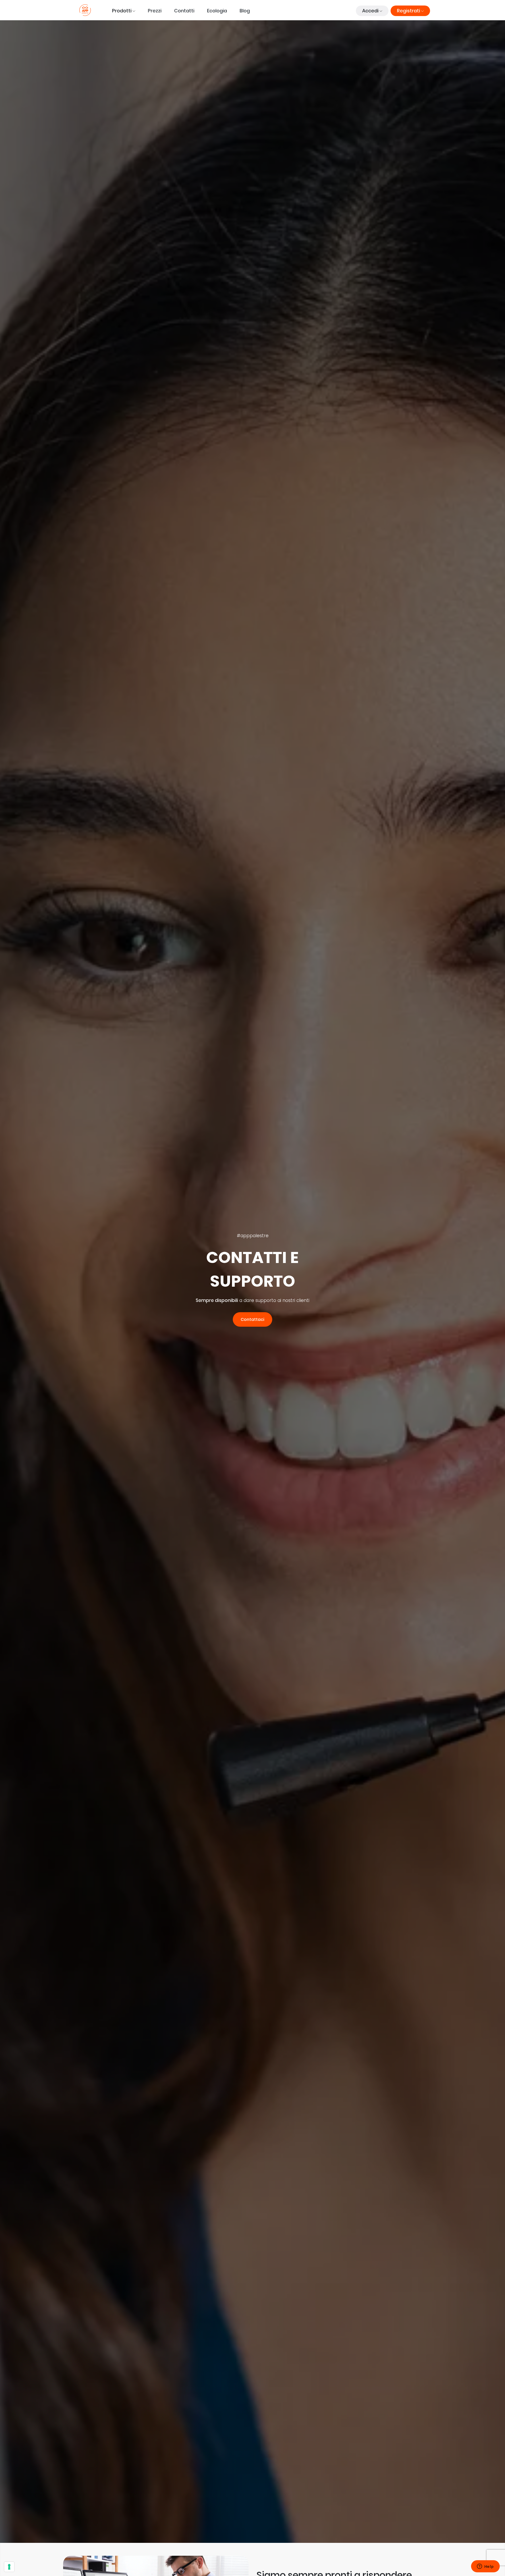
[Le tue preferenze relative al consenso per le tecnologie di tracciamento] (9, 2567)
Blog (245, 11)
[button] (124, 11)
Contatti (184, 11)
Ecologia (217, 11)
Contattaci (252, 1319)
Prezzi (155, 11)
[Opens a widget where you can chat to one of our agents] (485, 2567)
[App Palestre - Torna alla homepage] (85, 10)
